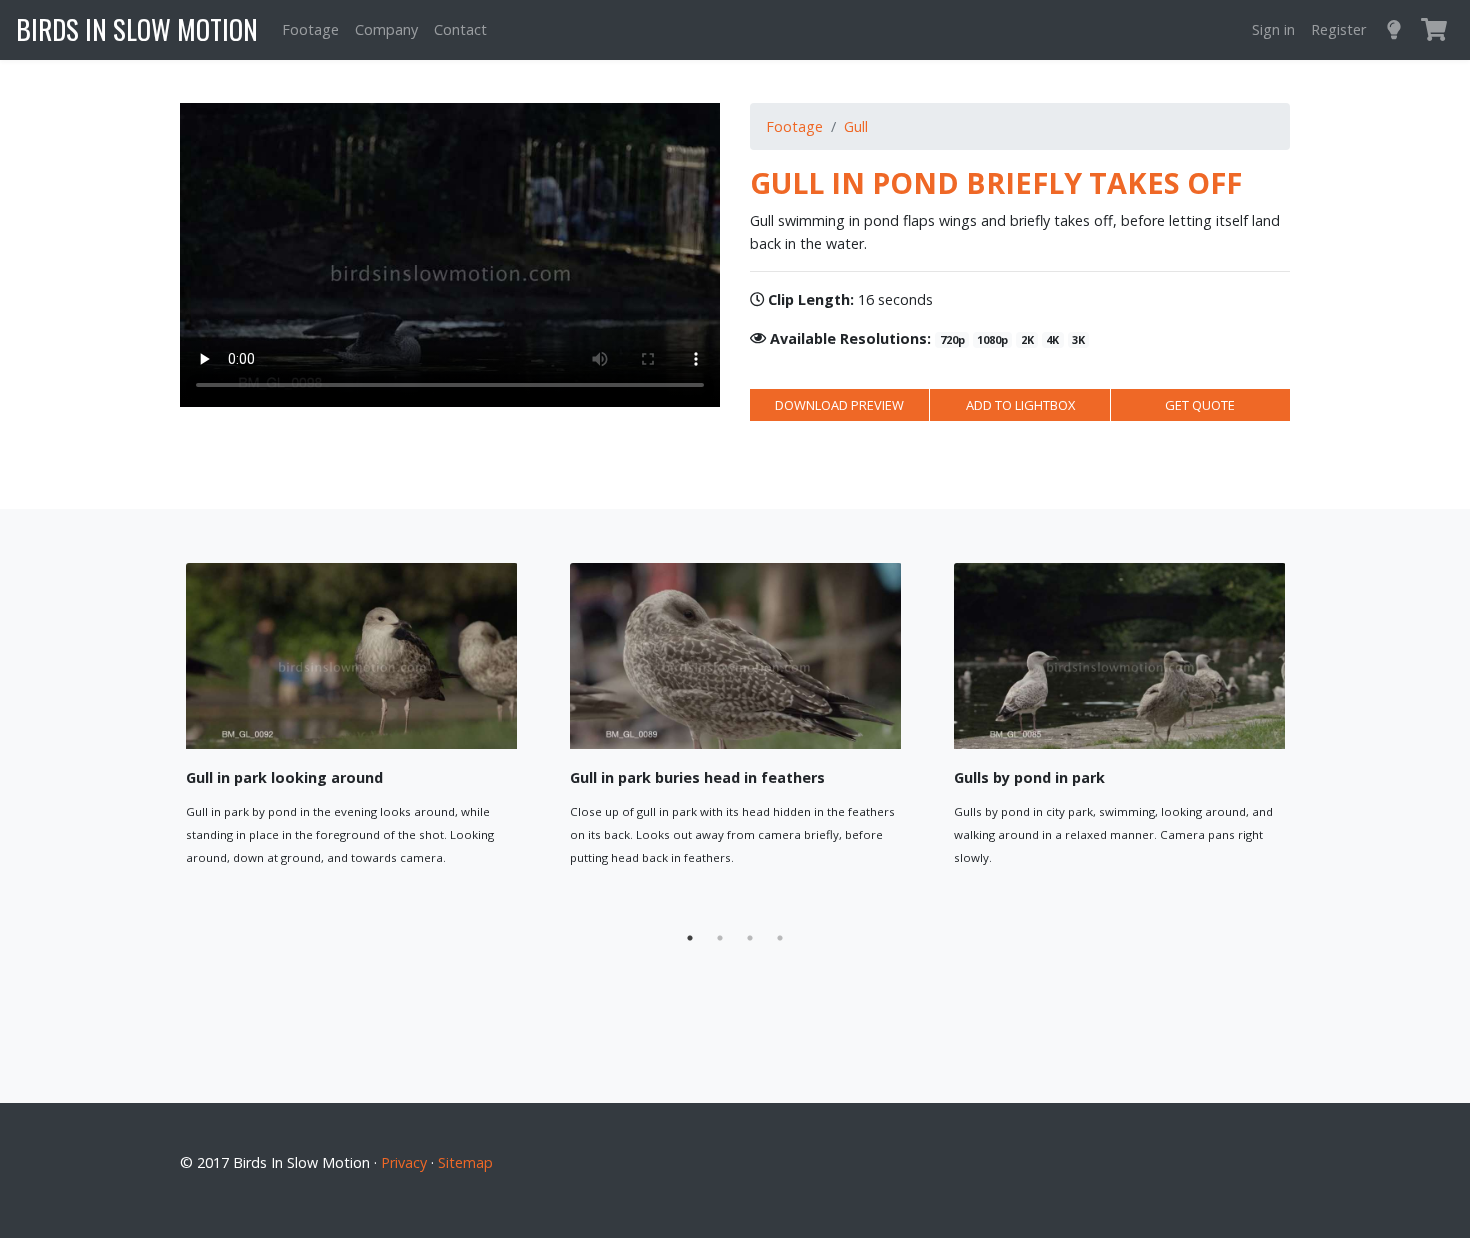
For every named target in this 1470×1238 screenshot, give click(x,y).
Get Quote (1200, 405)
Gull (856, 126)
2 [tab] (720, 938)
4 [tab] (780, 938)
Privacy (404, 1162)
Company (386, 29)
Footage (310, 29)
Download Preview (839, 405)
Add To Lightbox (435, 900)
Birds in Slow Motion (137, 29)
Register (1338, 29)
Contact (460, 29)
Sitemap (465, 1162)
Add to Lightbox (1020, 405)
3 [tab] (750, 938)
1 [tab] (690, 938)
